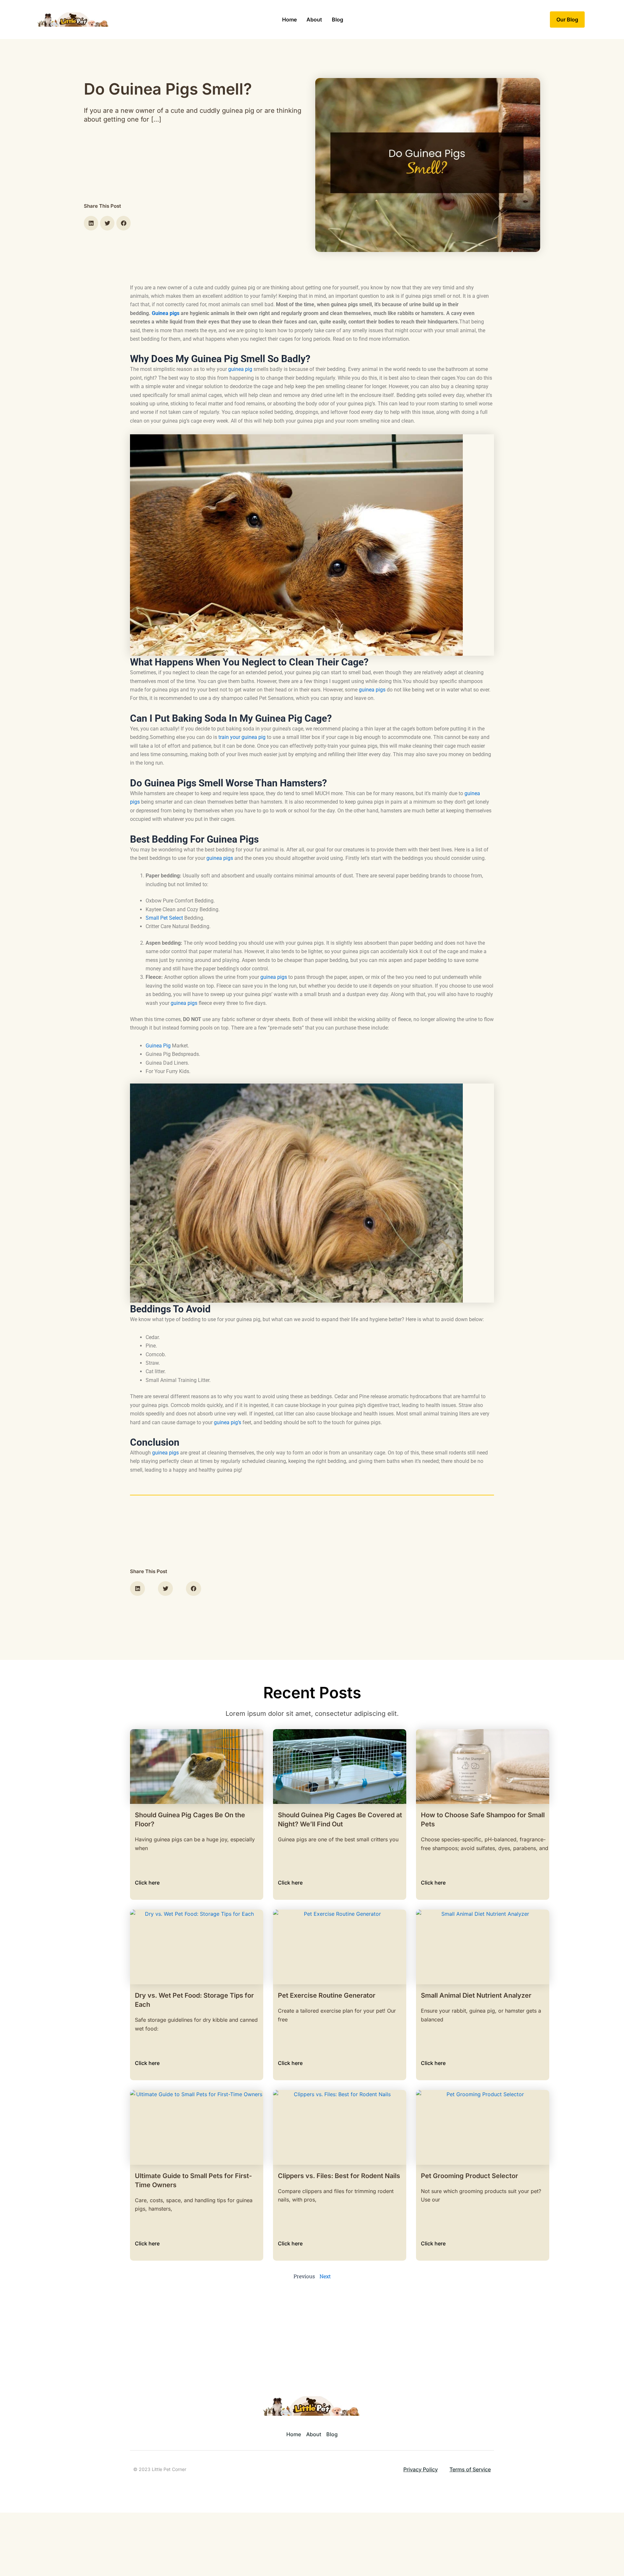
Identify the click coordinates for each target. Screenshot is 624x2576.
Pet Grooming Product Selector (469, 2176)
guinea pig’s (227, 1422)
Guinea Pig (158, 1046)
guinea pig (240, 369)
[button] (91, 223)
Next (325, 2276)
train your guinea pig (242, 737)
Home (289, 20)
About (314, 20)
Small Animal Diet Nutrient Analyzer (476, 1995)
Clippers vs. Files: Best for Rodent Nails (339, 2176)
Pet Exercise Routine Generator (327, 1995)
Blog (338, 20)
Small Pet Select (164, 918)
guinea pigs (372, 690)
